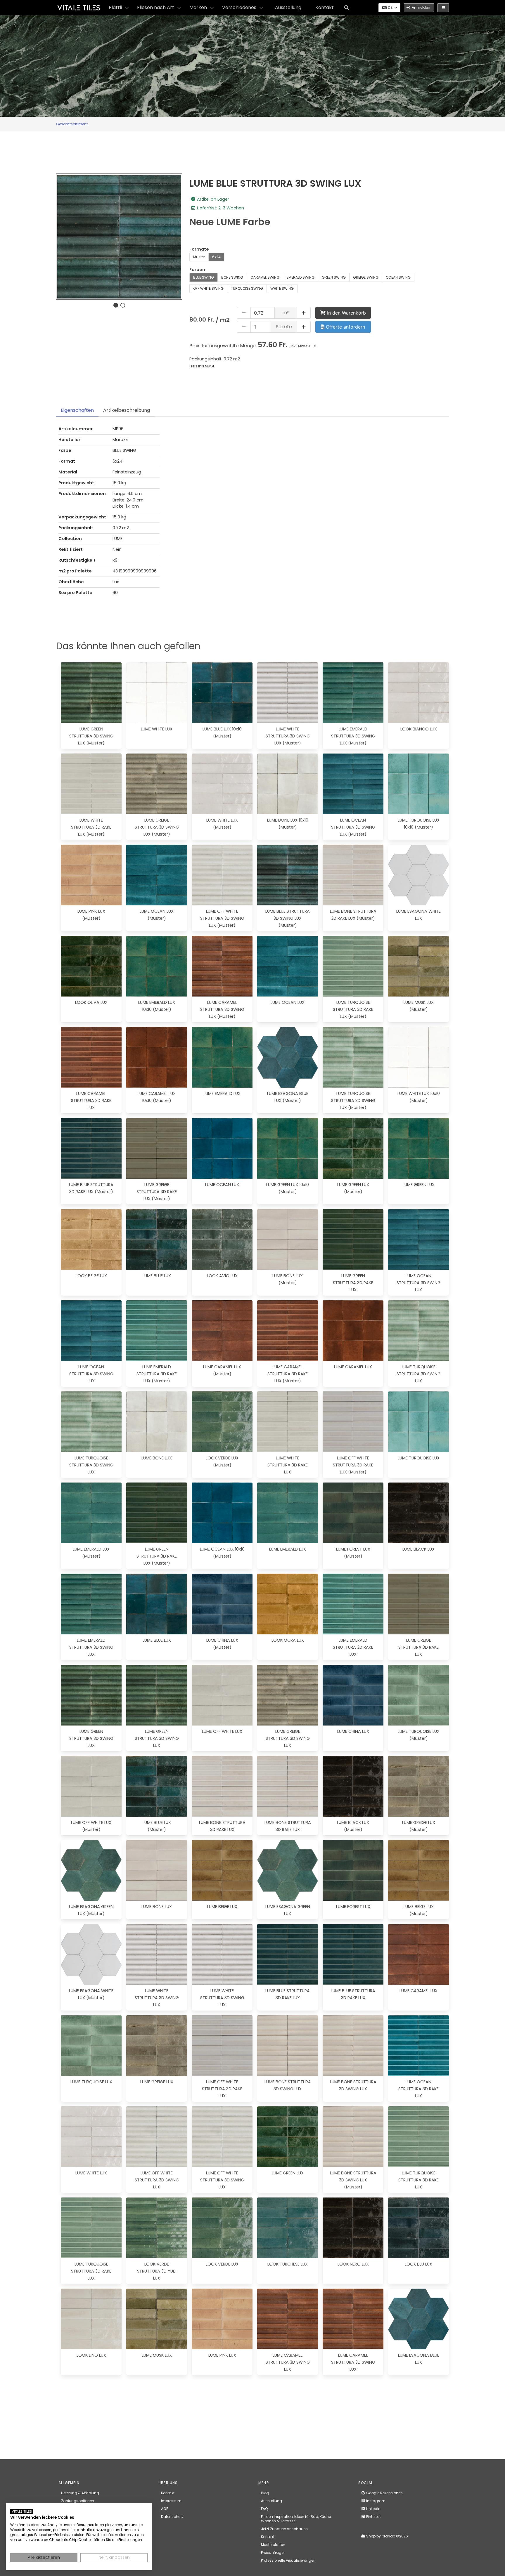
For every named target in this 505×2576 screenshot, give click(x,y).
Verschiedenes (239, 7)
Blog (265, 2493)
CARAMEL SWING (265, 277)
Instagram (375, 2501)
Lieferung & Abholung (80, 2493)
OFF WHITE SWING (208, 288)
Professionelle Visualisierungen (288, 2560)
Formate (199, 249)
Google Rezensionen (384, 2493)
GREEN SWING (334, 277)
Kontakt (325, 7)
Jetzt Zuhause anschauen (284, 2529)
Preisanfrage (272, 2552)
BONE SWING (232, 277)
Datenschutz (172, 2517)
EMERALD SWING (301, 277)
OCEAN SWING (398, 277)
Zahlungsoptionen (78, 2501)
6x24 (216, 257)
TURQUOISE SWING (247, 288)
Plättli (115, 7)
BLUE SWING (204, 277)
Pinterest (373, 2517)
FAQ (264, 2509)
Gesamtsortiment (72, 124)
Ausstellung (288, 7)
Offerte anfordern (345, 327)
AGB (165, 2509)
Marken (198, 7)
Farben (197, 270)
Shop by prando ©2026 (387, 2536)
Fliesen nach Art (156, 7)
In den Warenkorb (346, 313)
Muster (199, 257)
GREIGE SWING (366, 277)
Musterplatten (273, 2545)
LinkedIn (373, 2509)
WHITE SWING (282, 288)
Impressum (171, 2501)
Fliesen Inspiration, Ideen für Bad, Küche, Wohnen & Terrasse (296, 2519)
